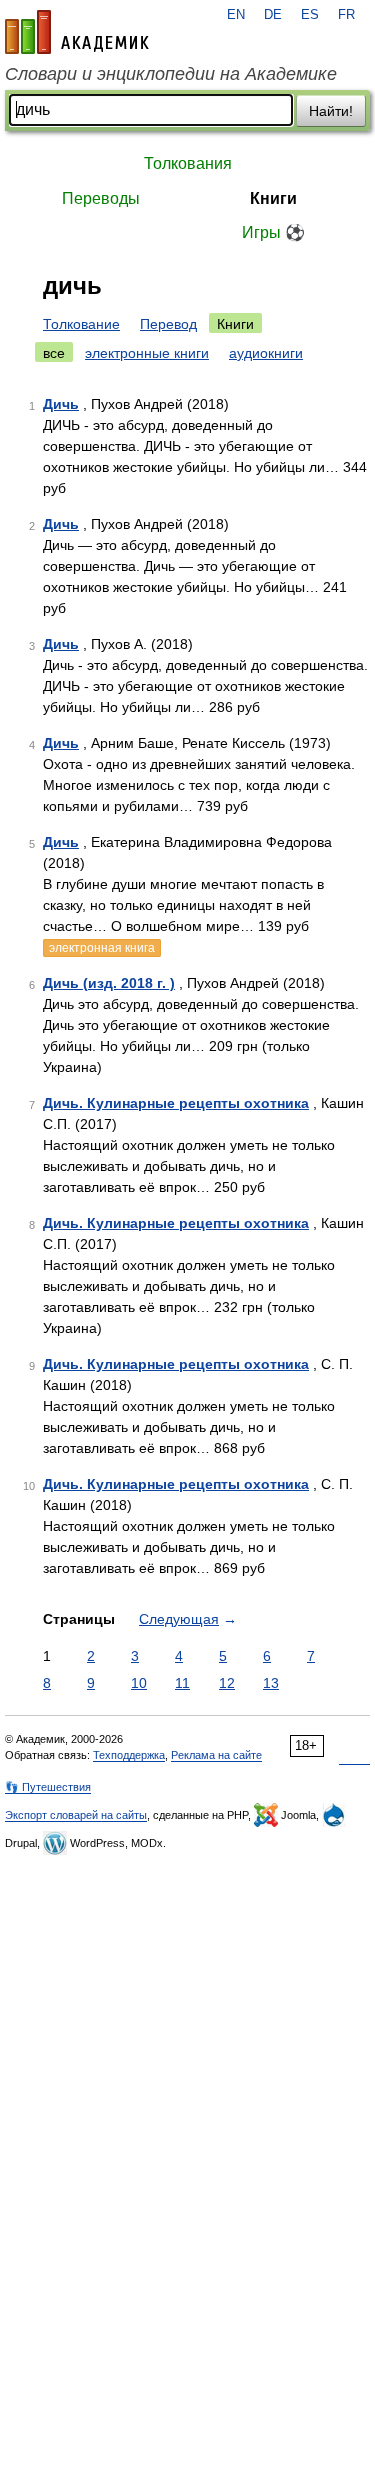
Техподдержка (129, 1755)
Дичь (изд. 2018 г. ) (109, 983)
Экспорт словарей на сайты (76, 1815)
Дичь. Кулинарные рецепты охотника (176, 1103)
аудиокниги (266, 353)
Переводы (101, 198)
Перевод (168, 324)
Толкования (188, 163)
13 (271, 1683)
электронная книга (102, 948)
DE (273, 15)
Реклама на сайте (216, 1755)
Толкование (81, 324)
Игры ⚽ (273, 232)
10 (139, 1683)
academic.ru (77, 32)
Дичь (61, 404)
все (54, 353)
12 (227, 1683)
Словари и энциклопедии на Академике (171, 74)
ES (310, 15)
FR (346, 15)
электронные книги (147, 353)
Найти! (331, 111)
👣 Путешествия (48, 1787)
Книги (273, 198)
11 (182, 1683)
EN (236, 15)
